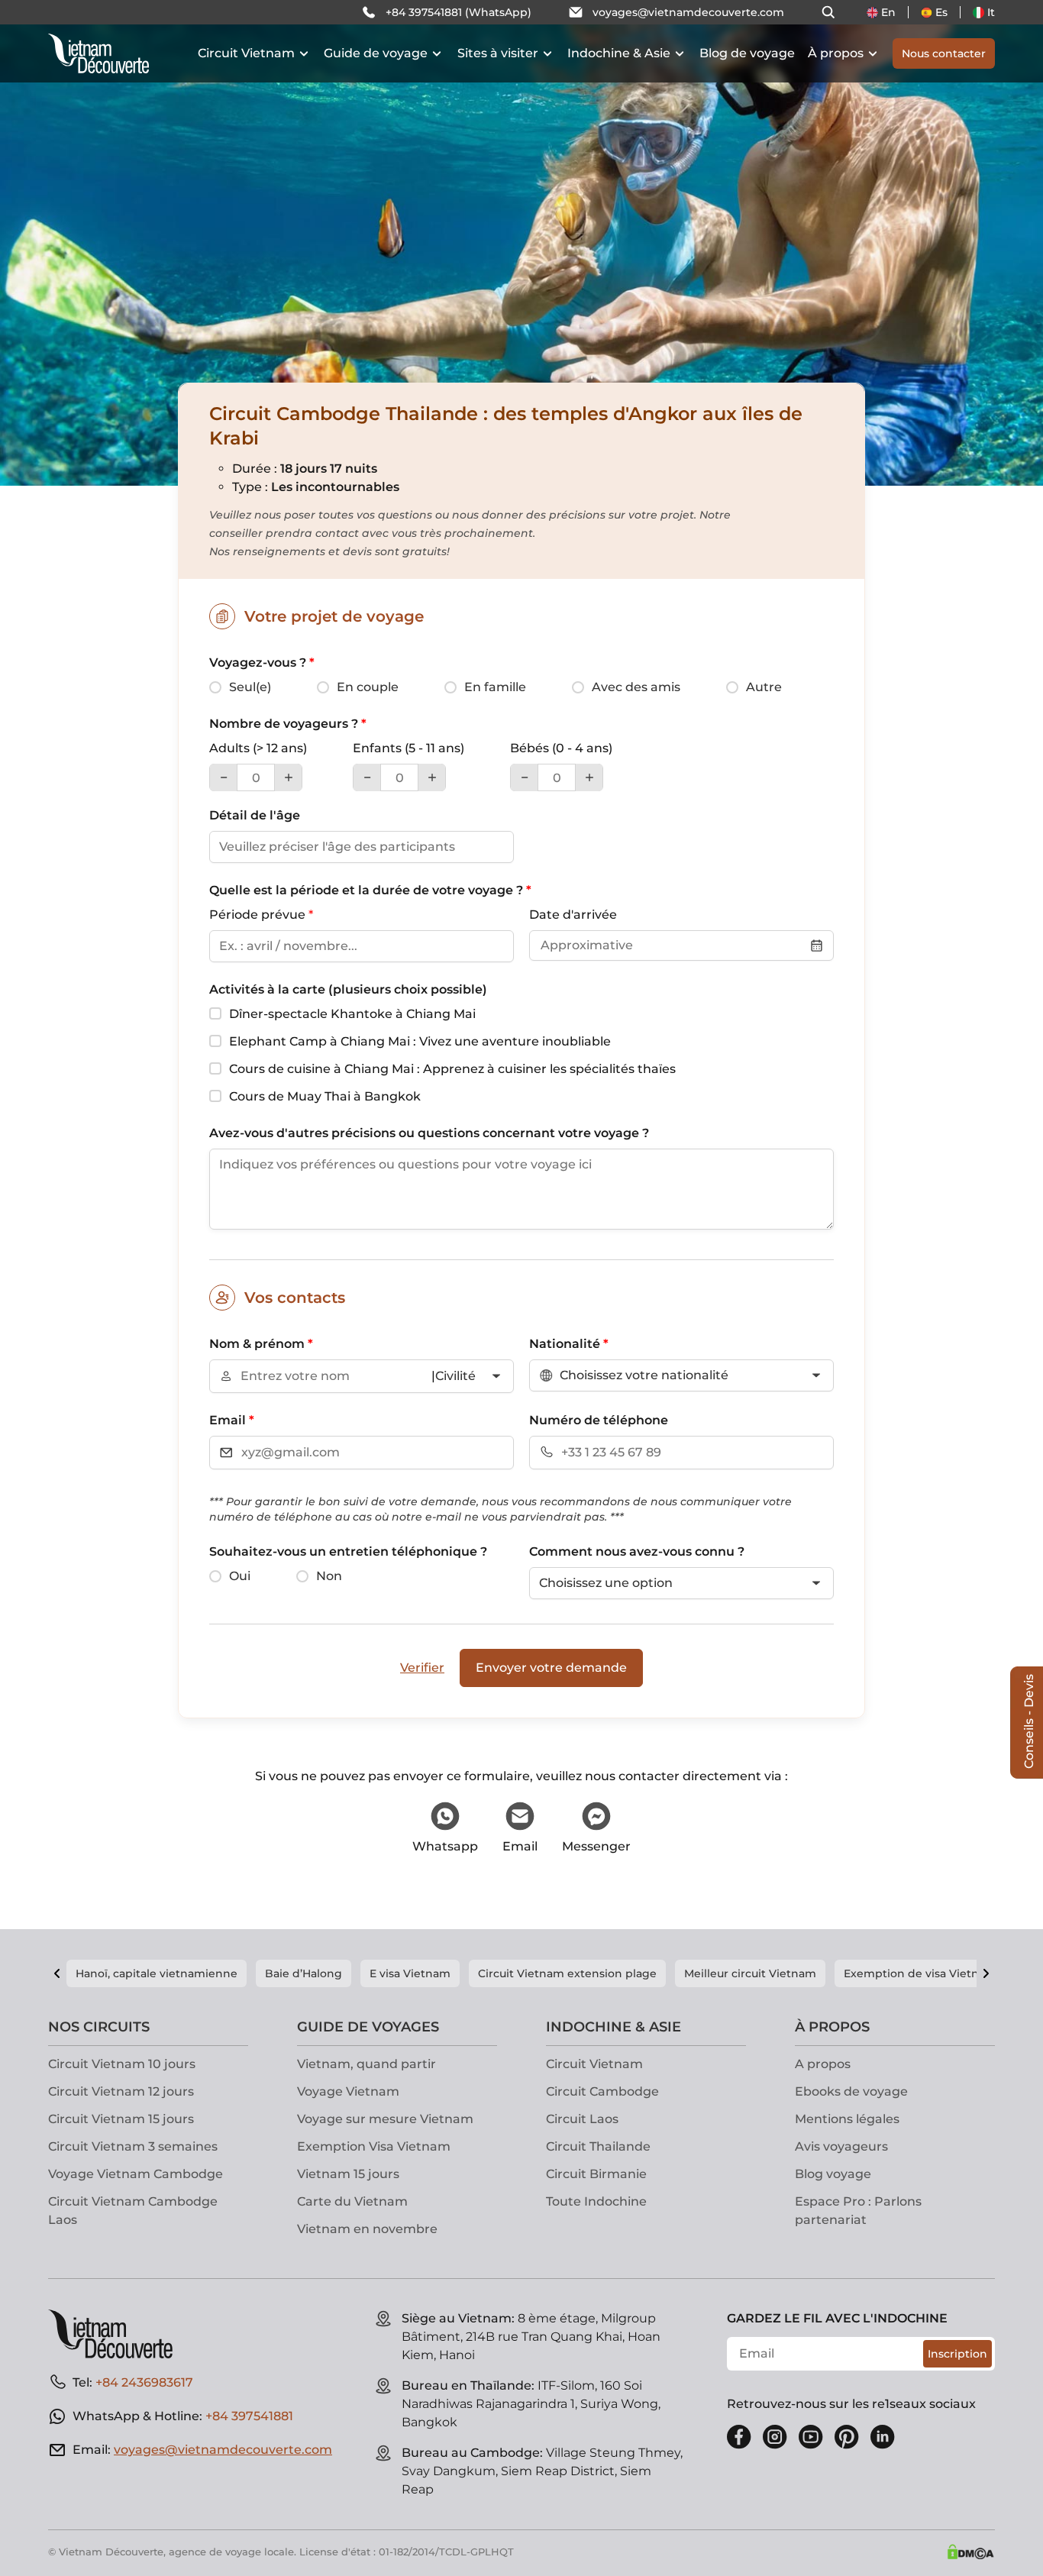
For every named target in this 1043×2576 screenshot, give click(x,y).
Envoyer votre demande (551, 1668)
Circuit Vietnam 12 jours (121, 2091)
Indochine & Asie (619, 53)
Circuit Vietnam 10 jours (122, 2064)
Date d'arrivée (573, 915)
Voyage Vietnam (348, 2091)
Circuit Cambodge (602, 2091)
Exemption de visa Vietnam (920, 1973)
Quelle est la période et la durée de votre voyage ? (370, 890)
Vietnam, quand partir (367, 2064)
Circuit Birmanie (596, 2174)
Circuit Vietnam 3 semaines (133, 2146)
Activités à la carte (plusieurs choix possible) (348, 989)
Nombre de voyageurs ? (288, 724)
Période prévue (261, 915)
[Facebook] (739, 2437)
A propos (823, 2064)
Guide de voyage (376, 53)
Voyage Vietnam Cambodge (136, 2174)
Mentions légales (847, 2119)
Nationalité (569, 1344)
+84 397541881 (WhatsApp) (459, 12)
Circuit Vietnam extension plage (567, 1973)
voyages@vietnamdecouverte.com (688, 12)
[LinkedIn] (883, 2437)
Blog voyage (833, 2174)
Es (941, 12)
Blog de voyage (747, 53)
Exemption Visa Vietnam (374, 2146)
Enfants (408, 748)
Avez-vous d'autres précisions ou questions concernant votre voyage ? (429, 1133)
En (888, 12)
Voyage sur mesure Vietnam (385, 2119)
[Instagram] (775, 2437)
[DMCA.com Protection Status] (970, 2552)
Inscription (957, 2354)
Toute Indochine (596, 2201)
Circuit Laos (582, 2119)
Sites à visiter (498, 53)
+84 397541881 (249, 2416)
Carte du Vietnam (352, 2201)
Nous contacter (944, 53)
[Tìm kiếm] (828, 12)
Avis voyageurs (841, 2146)
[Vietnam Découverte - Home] (98, 53)
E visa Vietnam (410, 1973)
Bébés (561, 748)
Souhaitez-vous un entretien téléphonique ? (348, 1551)
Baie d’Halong (304, 1973)
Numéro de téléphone (599, 1420)
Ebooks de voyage (851, 2091)
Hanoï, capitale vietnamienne (157, 1973)
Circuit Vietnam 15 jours (121, 2119)
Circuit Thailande (598, 2146)
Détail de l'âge (255, 815)
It (991, 12)
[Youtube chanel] (811, 2437)
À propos (836, 53)
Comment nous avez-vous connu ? (637, 1551)
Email (232, 1420)
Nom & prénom (261, 1344)
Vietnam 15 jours (348, 2174)
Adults (258, 748)
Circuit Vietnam (246, 53)
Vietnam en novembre (367, 2229)
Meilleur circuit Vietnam (750, 1973)
